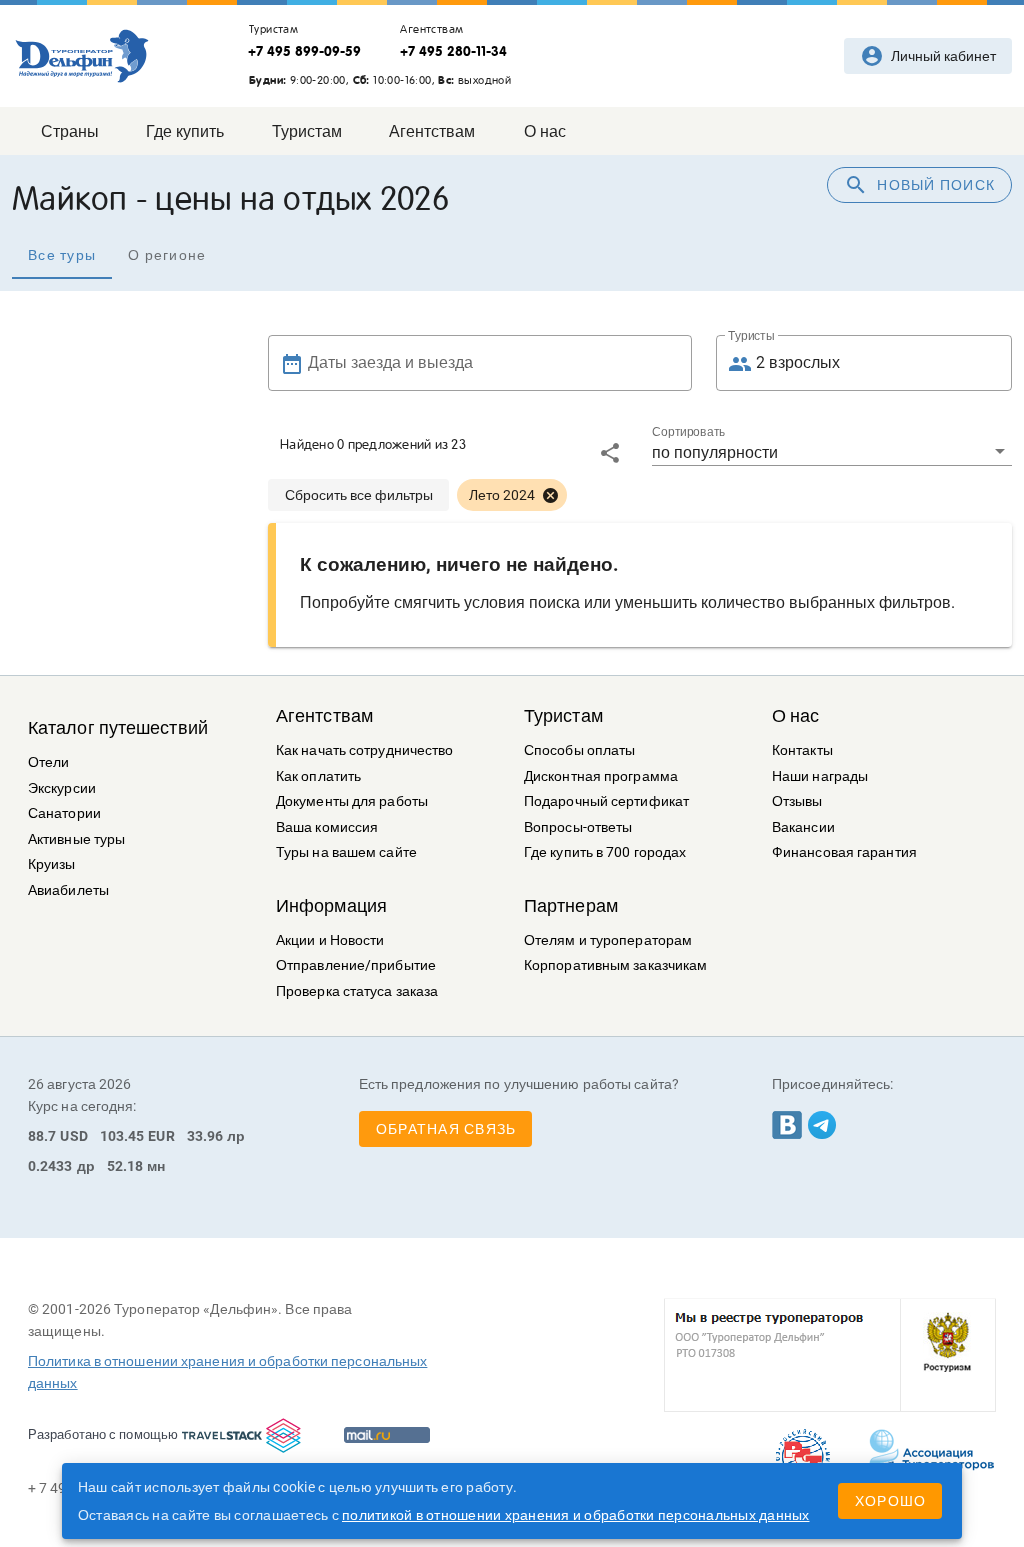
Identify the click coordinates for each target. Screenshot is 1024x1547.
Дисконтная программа (601, 776)
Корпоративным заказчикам (615, 965)
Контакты (802, 750)
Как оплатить (318, 776)
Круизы (52, 864)
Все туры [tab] (62, 255)
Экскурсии (62, 788)
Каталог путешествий (118, 728)
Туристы (751, 336)
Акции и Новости (330, 940)
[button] (832, 452)
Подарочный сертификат (606, 801)
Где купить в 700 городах (605, 852)
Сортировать (688, 432)
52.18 (125, 1166)
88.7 (42, 1136)
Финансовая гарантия (844, 852)
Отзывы (797, 801)
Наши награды (820, 776)
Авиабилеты (68, 890)
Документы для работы (352, 801)
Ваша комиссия (327, 827)
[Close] (550, 495)
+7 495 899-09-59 (304, 51)
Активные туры (76, 839)
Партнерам (571, 906)
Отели (49, 762)
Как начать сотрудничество (365, 750)
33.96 (205, 1136)
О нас (796, 716)
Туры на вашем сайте (346, 852)
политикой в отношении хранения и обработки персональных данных (576, 1515)
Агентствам (324, 716)
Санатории (64, 813)
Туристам (563, 716)
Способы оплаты (579, 750)
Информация (331, 906)
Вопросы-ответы (578, 827)
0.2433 (50, 1166)
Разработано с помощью (103, 1434)
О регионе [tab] (167, 255)
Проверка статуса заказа (357, 991)
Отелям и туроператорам (608, 940)
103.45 (122, 1136)
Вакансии (803, 827)
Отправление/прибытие (356, 965)
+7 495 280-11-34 (453, 51)
